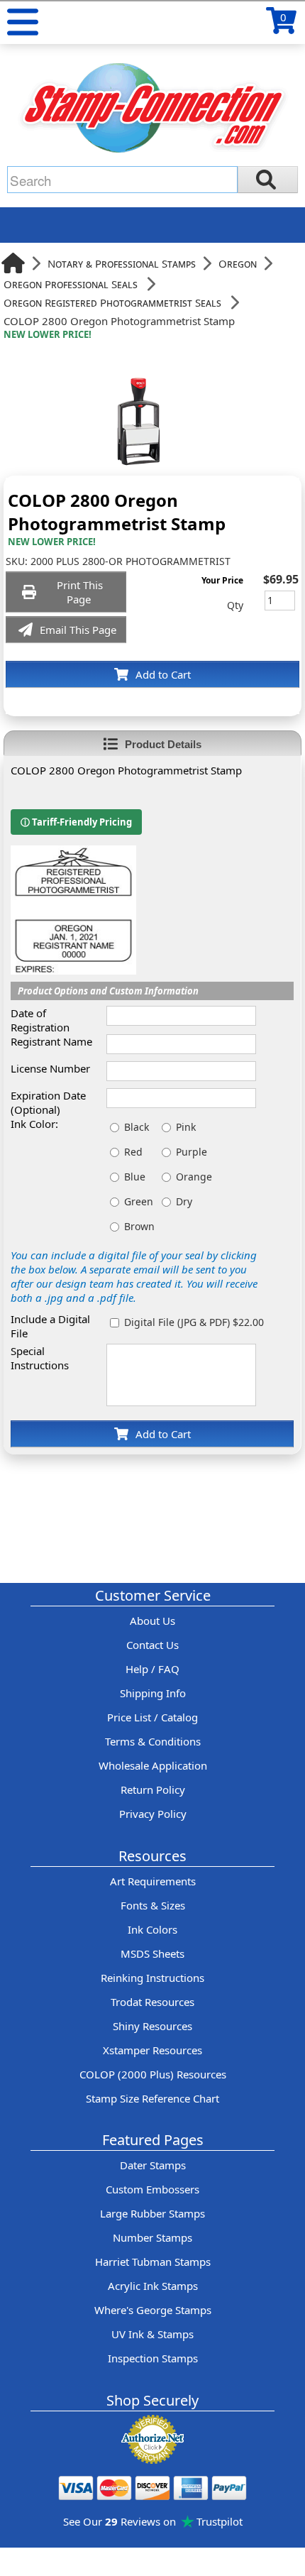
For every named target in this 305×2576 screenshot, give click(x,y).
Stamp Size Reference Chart (152, 2098)
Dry (184, 1201)
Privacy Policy (153, 1814)
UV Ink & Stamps (152, 2334)
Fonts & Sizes (153, 1905)
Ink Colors (152, 1929)
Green (139, 1201)
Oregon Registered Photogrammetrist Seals (112, 302)
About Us (152, 1621)
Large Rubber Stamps (152, 2213)
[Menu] (23, 22)
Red (133, 1152)
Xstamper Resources (152, 2050)
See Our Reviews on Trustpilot (153, 2521)
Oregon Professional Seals (71, 284)
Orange (194, 1177)
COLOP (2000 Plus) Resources (153, 2074)
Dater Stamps (153, 2165)
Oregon (238, 263)
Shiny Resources (152, 2026)
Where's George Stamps (153, 2310)
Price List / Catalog (152, 1717)
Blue (135, 1177)
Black (137, 1127)
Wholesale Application (153, 1765)
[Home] (13, 263)
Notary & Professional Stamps (122, 263)
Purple (192, 1152)
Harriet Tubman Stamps (153, 2262)
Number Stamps (152, 2237)
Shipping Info (153, 1693)
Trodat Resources (152, 2002)
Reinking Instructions (152, 1978)
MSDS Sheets (152, 1953)
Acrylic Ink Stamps (153, 2286)
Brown (139, 1226)
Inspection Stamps (153, 2358)
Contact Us (152, 1645)
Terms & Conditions (153, 1741)
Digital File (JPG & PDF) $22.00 (194, 1322)
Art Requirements (153, 1881)
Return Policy (153, 1790)
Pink (186, 1127)
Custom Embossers (152, 2189)
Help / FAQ (152, 1669)
